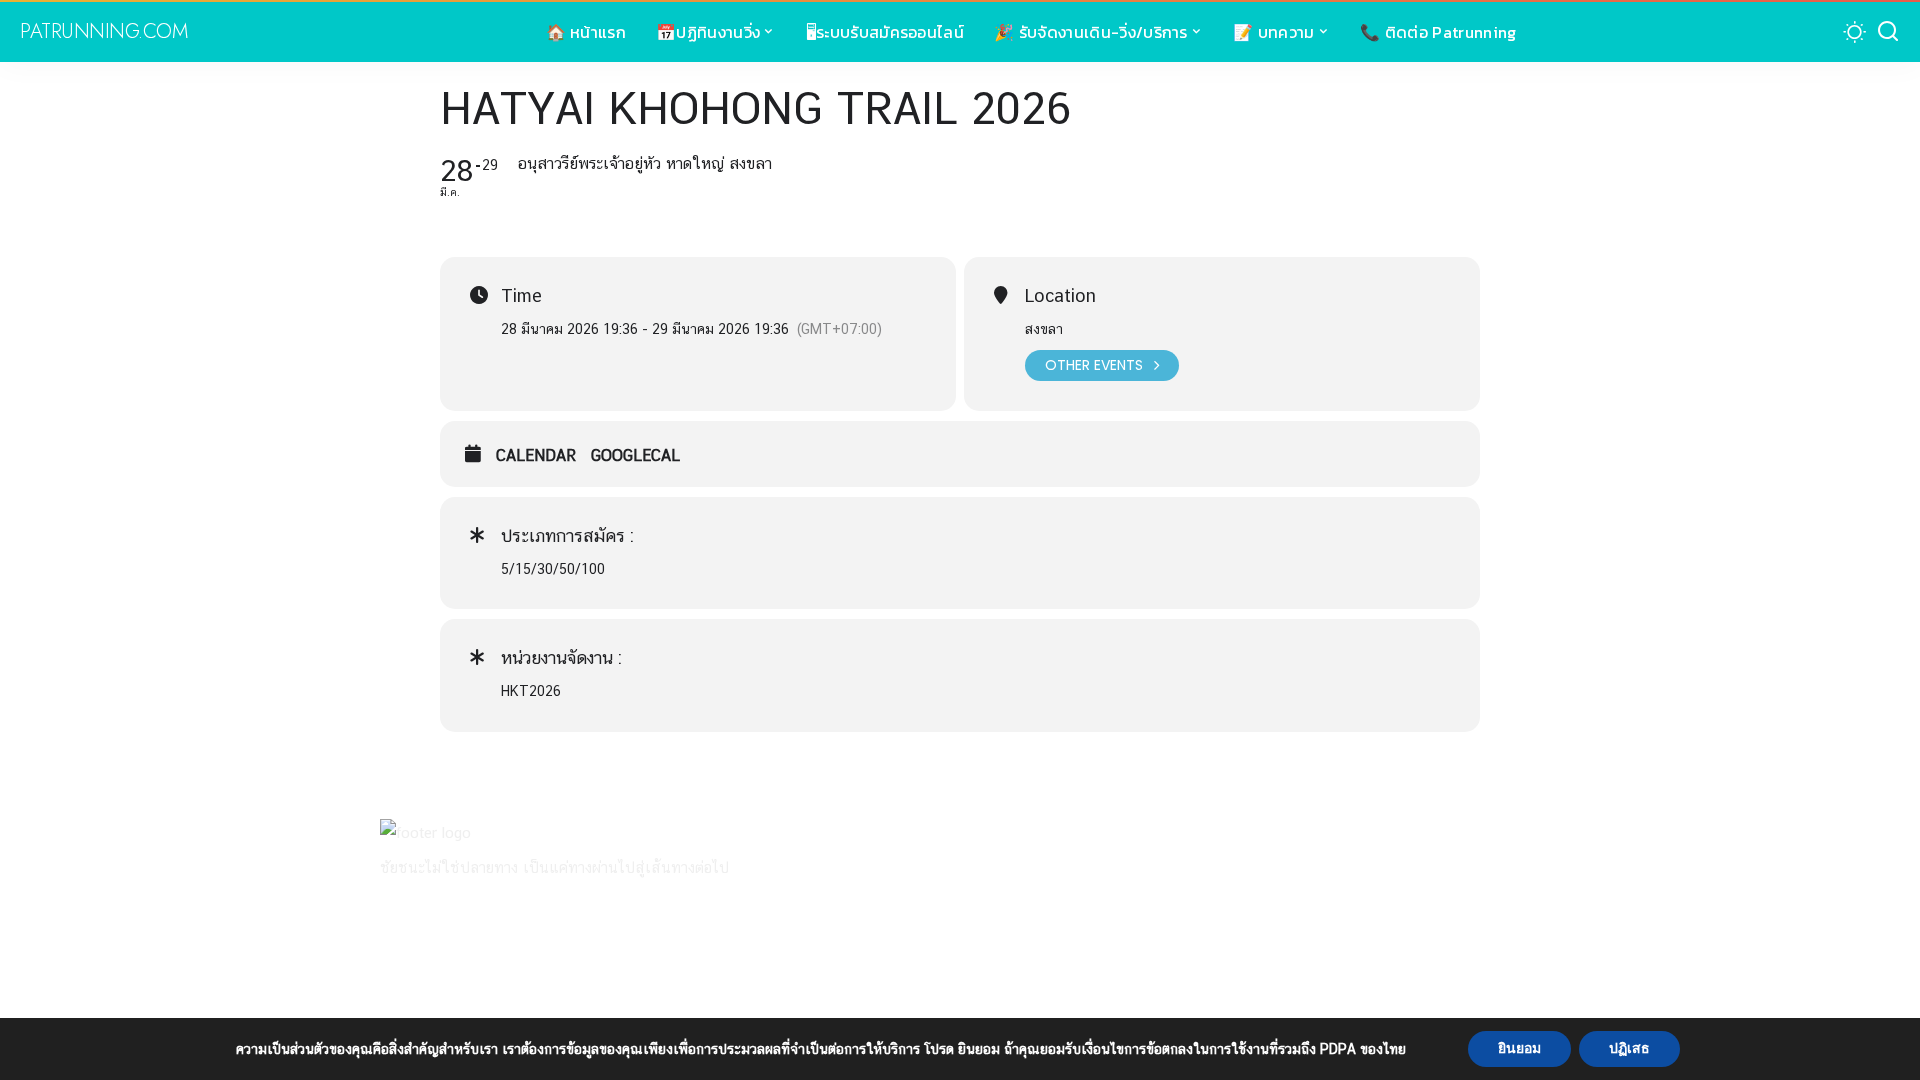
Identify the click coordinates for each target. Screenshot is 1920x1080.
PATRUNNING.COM (103, 32)
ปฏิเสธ (1629, 1048)
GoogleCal (635, 455)
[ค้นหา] (1888, 32)
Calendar (536, 455)
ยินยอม (1519, 1048)
